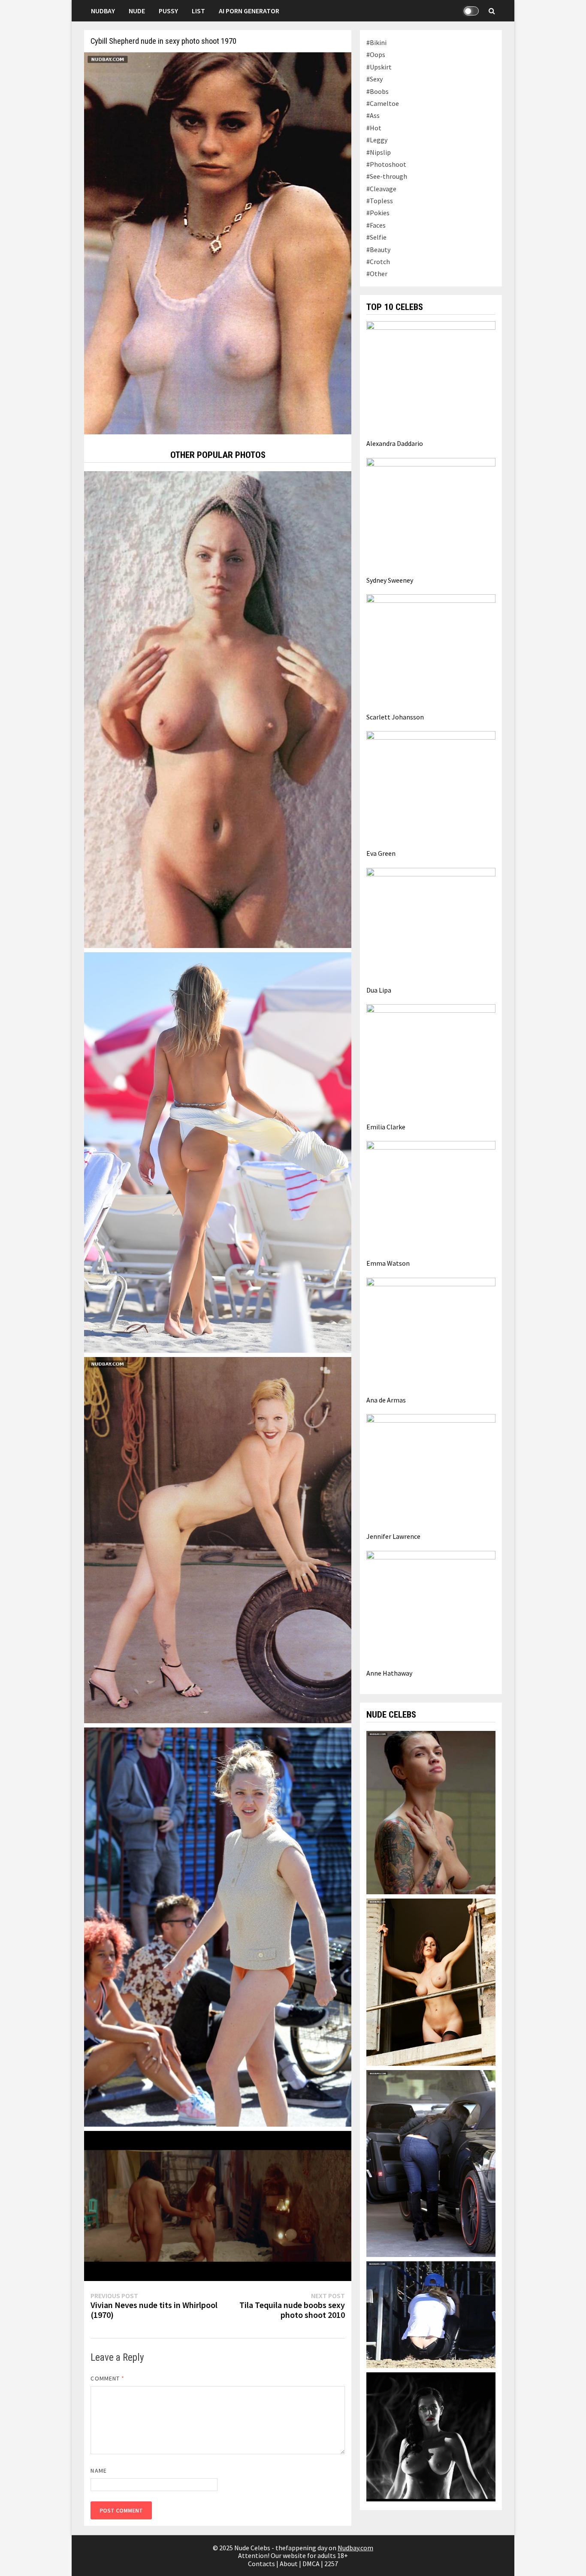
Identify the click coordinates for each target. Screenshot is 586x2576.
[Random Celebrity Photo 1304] (218, 1152)
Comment (107, 2378)
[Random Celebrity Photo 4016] (218, 2205)
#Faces (376, 225)
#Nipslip (379, 152)
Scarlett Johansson (395, 717)
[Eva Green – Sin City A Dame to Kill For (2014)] (431, 2436)
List (198, 11)
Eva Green (381, 853)
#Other (377, 274)
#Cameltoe (383, 103)
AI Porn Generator (249, 11)
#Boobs (378, 91)
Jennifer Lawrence (393, 1536)
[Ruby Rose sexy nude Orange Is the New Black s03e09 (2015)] (431, 1812)
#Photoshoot (386, 164)
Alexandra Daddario (395, 443)
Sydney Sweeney (390, 580)
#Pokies (378, 213)
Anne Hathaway (389, 1673)
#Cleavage (381, 189)
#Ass (373, 115)
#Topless (380, 201)
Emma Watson (388, 1263)
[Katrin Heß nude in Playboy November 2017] (431, 1981)
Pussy (168, 11)
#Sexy (375, 79)
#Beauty (378, 250)
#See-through (387, 176)
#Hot (374, 128)
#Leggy (377, 140)
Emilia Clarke (386, 1127)
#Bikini (376, 42)
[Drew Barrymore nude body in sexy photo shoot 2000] (218, 1539)
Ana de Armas (386, 1400)
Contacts (261, 2564)
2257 (331, 2564)
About (289, 2564)
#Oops (376, 54)
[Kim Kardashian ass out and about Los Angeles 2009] (431, 2163)
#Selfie (376, 237)
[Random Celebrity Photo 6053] (218, 1926)
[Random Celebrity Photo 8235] (218, 709)
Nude (137, 11)
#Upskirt (379, 67)
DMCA (311, 2564)
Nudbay (103, 11)
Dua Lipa (379, 990)
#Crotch (378, 262)
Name (98, 2471)
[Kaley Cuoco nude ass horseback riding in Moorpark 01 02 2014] (431, 2314)
